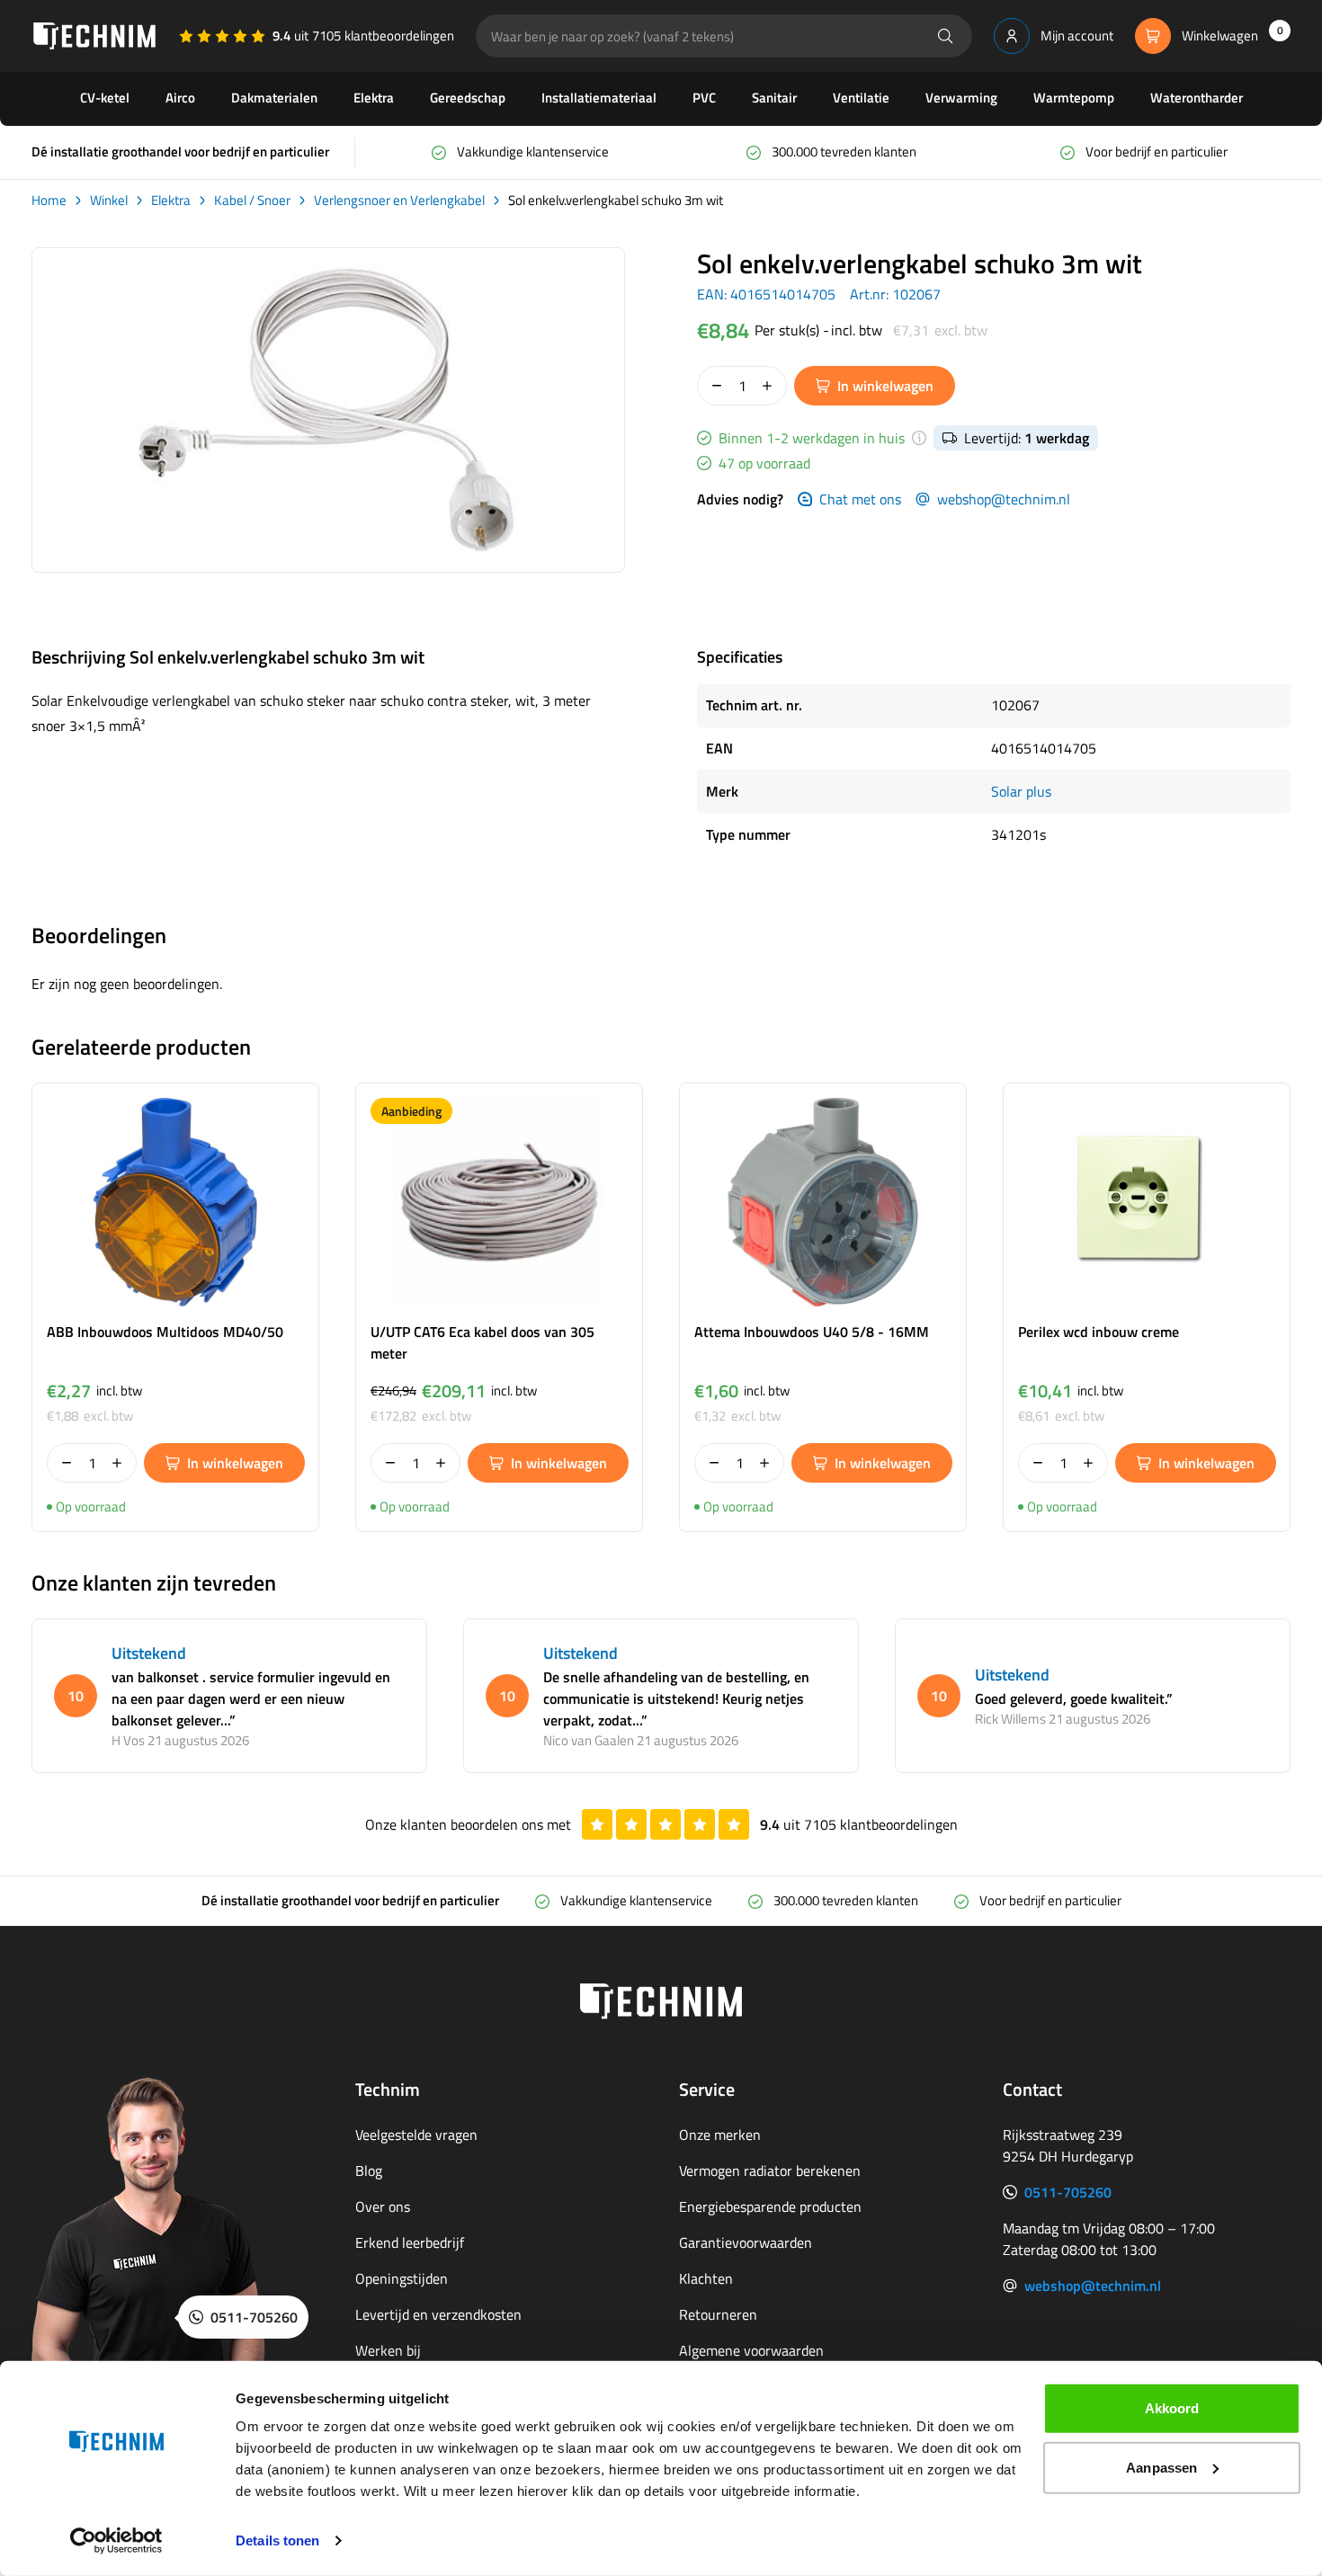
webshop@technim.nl (1004, 499)
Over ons (383, 2206)
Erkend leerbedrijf (410, 2242)
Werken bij (388, 2350)
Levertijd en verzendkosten (438, 2314)
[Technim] (94, 36)
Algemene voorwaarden (751, 2350)
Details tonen (277, 2540)
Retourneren (718, 2314)
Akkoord (1172, 2408)
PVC (704, 98)
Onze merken (720, 2135)
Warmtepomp (1074, 98)
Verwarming (961, 98)
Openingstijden (402, 2278)
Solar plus (1021, 791)
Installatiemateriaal (599, 98)
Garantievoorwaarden (746, 2242)
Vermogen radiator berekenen (770, 2170)
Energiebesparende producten (770, 2206)
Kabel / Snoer (252, 201)
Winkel (109, 201)
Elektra (374, 98)
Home (49, 201)
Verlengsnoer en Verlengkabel (399, 201)
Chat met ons (860, 499)
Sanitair (774, 98)
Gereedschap (468, 98)
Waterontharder (1197, 98)
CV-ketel (105, 98)
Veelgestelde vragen (416, 2135)
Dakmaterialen (274, 98)
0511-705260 (1068, 2192)
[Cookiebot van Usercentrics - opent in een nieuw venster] (116, 2541)
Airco (180, 98)
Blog (369, 2170)
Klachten (706, 2278)
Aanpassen (1161, 2467)
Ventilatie (861, 98)
